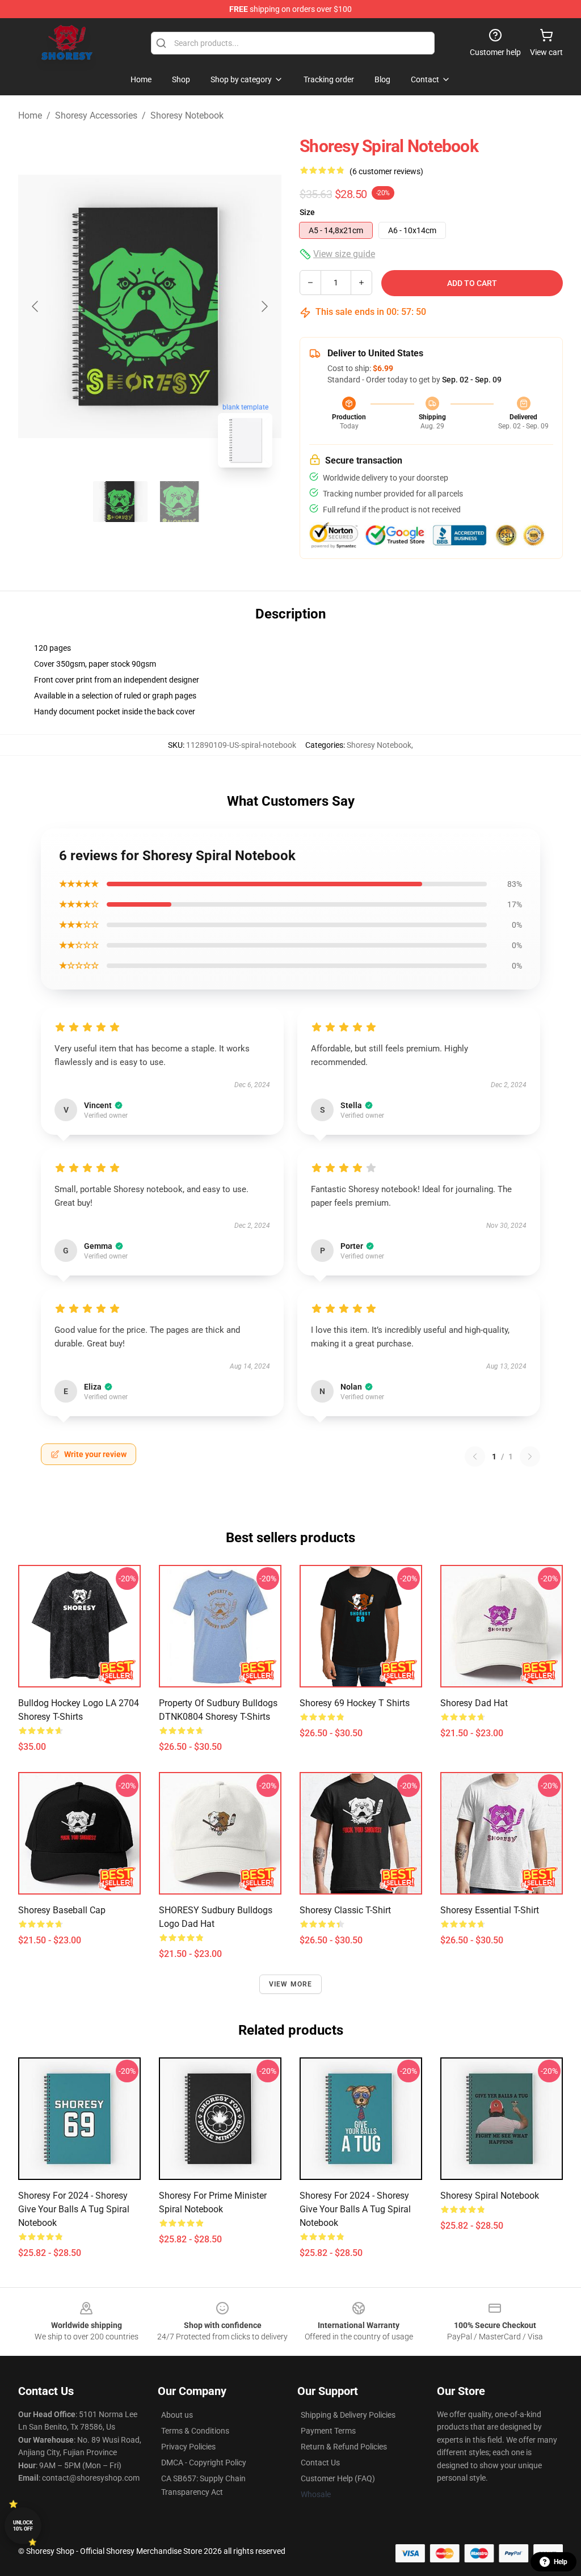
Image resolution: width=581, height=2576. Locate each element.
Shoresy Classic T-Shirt (345, 1910)
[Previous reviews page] (475, 1457)
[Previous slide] (36, 306)
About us (177, 2415)
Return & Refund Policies (344, 2447)
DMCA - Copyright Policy (204, 2463)
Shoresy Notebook (187, 115)
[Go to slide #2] (179, 502)
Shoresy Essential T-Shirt (490, 1910)
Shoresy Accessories (96, 115)
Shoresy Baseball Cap (62, 1910)
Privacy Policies (188, 2447)
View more (291, 1984)
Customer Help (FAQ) (338, 2478)
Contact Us (320, 2463)
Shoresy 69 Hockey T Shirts (355, 1703)
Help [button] (561, 2562)
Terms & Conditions (195, 2431)
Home (30, 115)
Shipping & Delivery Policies (348, 2415)
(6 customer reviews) (386, 171)
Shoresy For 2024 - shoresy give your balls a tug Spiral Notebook (74, 2209)
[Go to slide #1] (120, 502)
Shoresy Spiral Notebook (490, 2196)
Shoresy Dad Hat (474, 1703)
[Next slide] (264, 306)
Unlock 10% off (23, 2526)
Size (307, 212)
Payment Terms (328, 2431)
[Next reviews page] (530, 1457)
